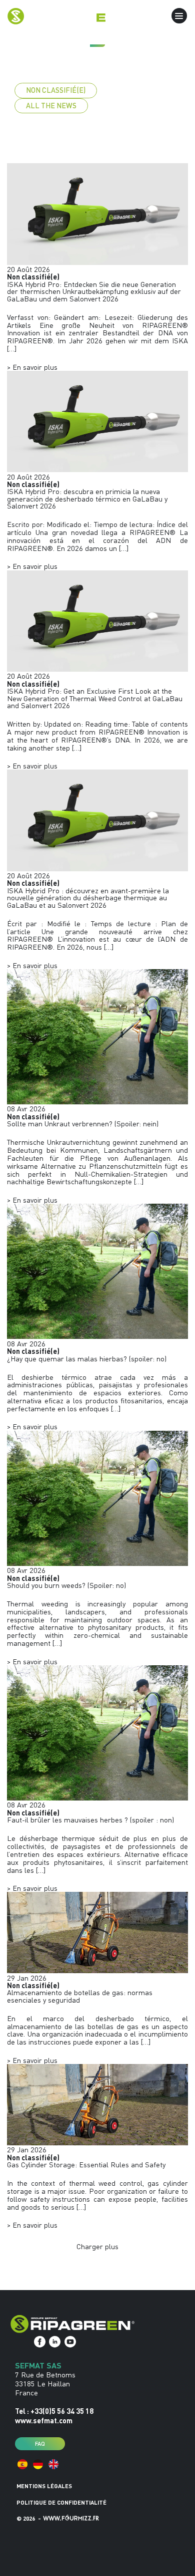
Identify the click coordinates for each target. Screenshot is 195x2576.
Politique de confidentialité (61, 2502)
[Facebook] (40, 2342)
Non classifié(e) (56, 90)
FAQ (40, 2443)
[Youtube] (70, 2342)
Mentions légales (44, 2486)
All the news (51, 106)
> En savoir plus (32, 367)
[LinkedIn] (55, 2342)
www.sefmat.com (44, 2420)
